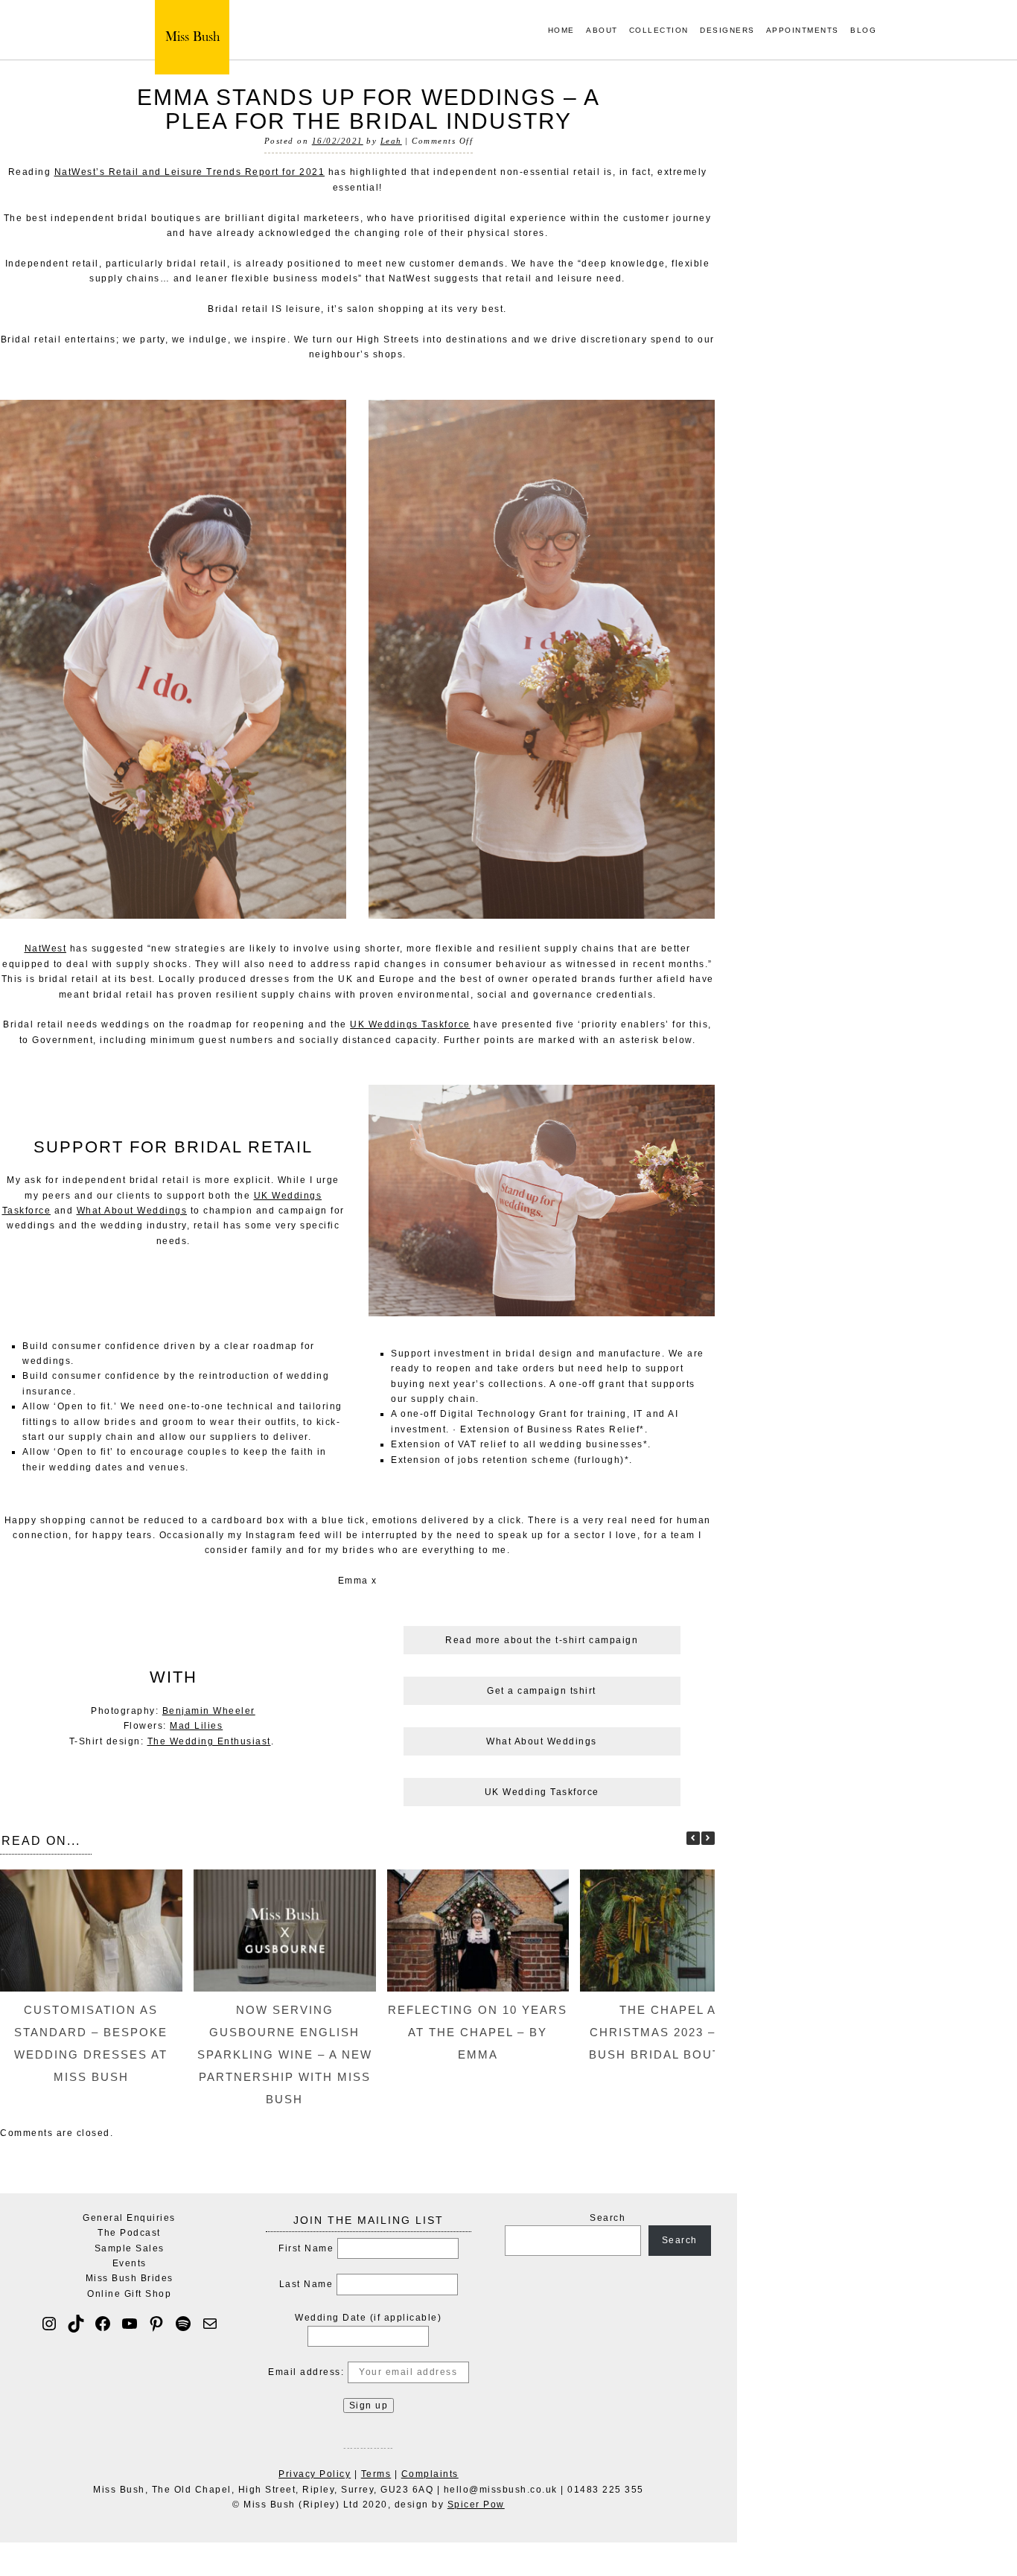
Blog (863, 31)
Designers (727, 31)
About (602, 31)
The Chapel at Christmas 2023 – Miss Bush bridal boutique (672, 2032)
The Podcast (129, 2233)
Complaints (430, 2474)
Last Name (306, 2284)
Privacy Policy (315, 2474)
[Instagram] (49, 2324)
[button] (708, 1838)
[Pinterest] (156, 2324)
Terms (376, 2474)
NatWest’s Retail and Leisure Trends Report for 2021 (190, 172)
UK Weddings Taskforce (410, 1024)
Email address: (308, 2372)
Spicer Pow (476, 2505)
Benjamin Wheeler (209, 1711)
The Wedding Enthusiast (209, 1741)
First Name (306, 2248)
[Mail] (210, 2324)
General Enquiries (129, 2218)
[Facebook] (103, 2324)
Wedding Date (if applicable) (368, 2318)
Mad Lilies (196, 1726)
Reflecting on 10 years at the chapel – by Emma (478, 2032)
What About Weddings (132, 1211)
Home (561, 31)
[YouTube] (130, 2324)
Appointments (803, 31)
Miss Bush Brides (130, 2278)
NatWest (46, 949)
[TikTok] (76, 2324)
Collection (659, 31)
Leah (391, 141)
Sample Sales (130, 2248)
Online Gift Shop (129, 2294)
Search (608, 2218)
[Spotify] (183, 2324)
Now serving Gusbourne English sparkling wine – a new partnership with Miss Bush (285, 2054)
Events (130, 2263)
